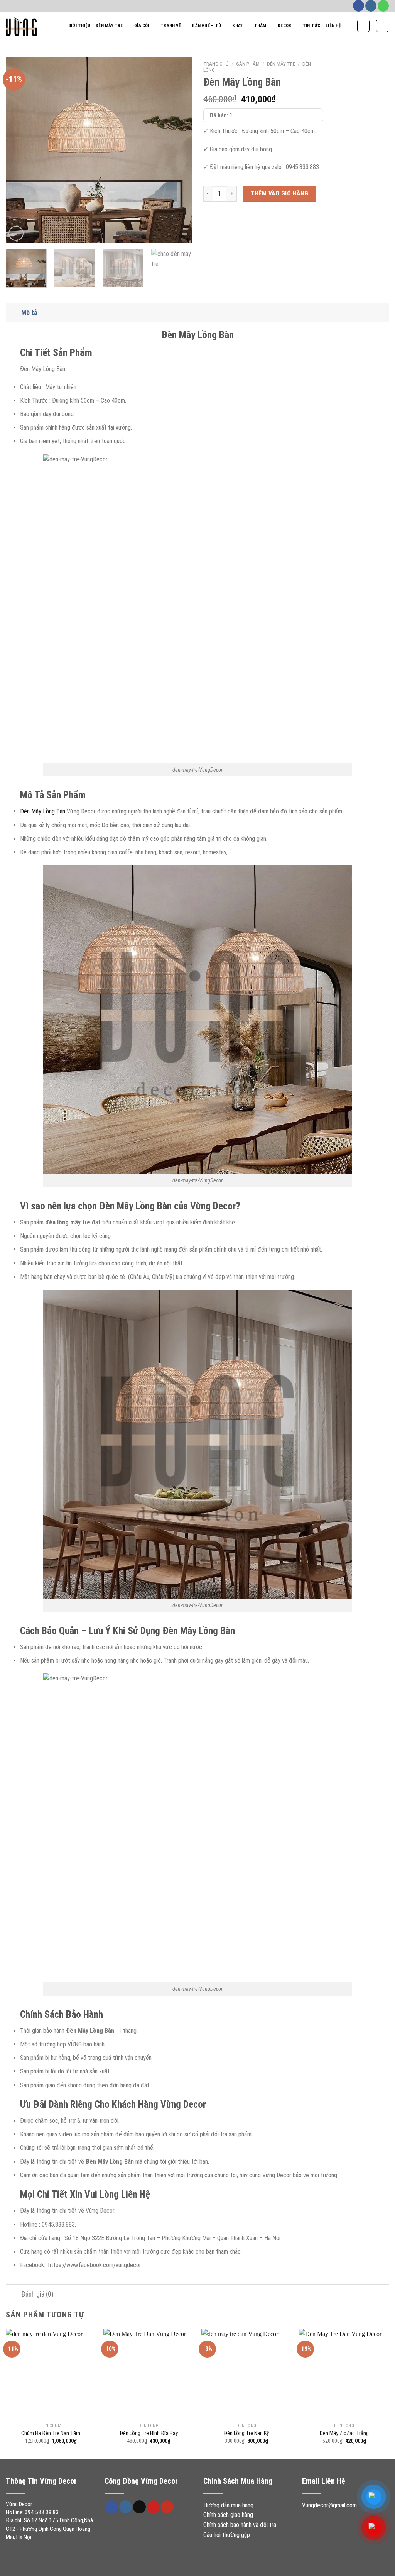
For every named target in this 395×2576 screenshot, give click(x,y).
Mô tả (29, 313)
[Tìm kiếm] (363, 26)
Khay (237, 26)
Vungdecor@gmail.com (329, 2505)
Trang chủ (216, 64)
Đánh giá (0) (37, 2294)
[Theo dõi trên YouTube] (167, 2507)
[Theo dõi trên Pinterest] (153, 2507)
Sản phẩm (248, 64)
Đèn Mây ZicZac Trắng (344, 2433)
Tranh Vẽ (171, 26)
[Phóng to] (16, 233)
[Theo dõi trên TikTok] (139, 2507)
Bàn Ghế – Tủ (207, 26)
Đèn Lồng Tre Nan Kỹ (246, 2433)
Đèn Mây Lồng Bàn (43, 811)
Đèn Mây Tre (109, 26)
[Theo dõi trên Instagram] (371, 6)
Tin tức (312, 26)
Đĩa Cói (142, 26)
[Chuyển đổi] (13, 312)
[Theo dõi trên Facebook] (359, 6)
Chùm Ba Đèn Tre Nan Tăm (51, 2433)
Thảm (260, 26)
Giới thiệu (79, 26)
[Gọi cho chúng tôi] (383, 6)
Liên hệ (333, 26)
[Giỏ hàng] (382, 26)
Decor (284, 26)
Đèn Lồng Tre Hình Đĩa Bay (149, 2433)
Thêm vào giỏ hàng (280, 193)
